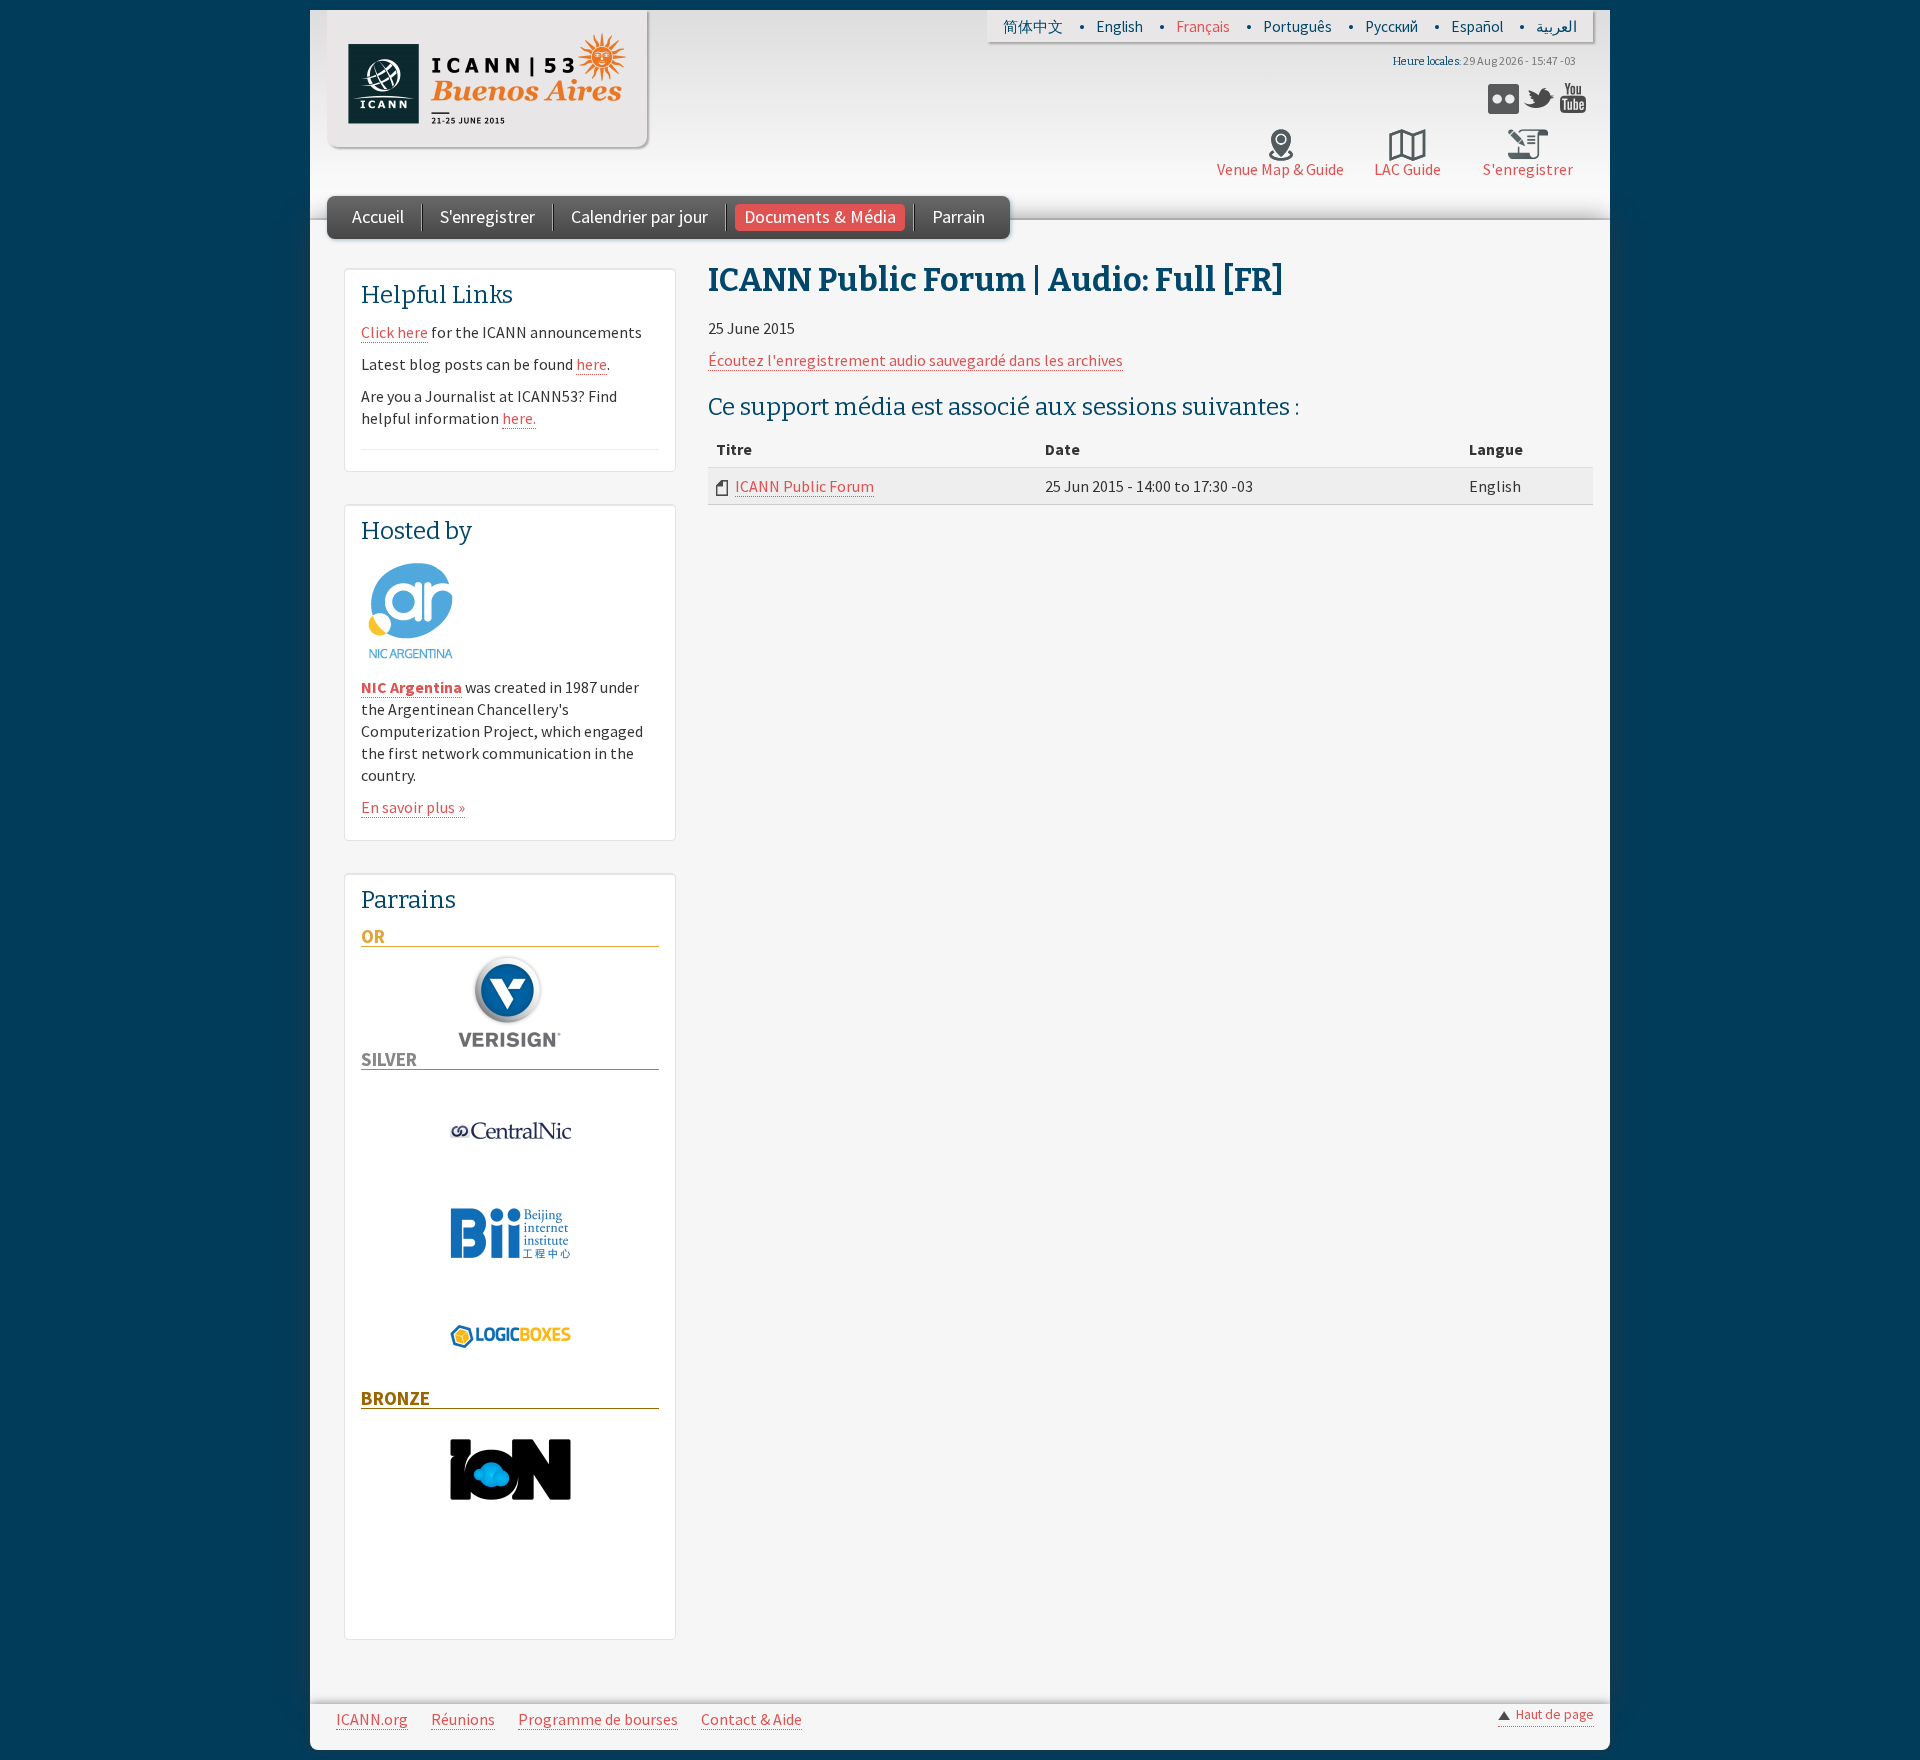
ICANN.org (372, 1719)
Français (1203, 26)
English (1119, 26)
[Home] (487, 78)
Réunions (463, 1719)
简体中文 (1033, 26)
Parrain (958, 216)
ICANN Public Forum (804, 486)
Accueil (378, 216)
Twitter (1539, 98)
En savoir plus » (413, 807)
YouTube (1575, 98)
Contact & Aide (751, 1719)
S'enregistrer (1528, 169)
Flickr (1503, 98)
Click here (394, 332)
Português (1297, 26)
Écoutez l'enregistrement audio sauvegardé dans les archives (915, 360)
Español (1477, 26)
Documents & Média (820, 216)
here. (519, 418)
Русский (1391, 26)
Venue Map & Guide (1280, 169)
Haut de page (1555, 1714)
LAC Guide (1407, 169)
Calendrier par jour (639, 216)
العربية (1556, 26)
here (591, 364)
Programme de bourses (598, 1719)
